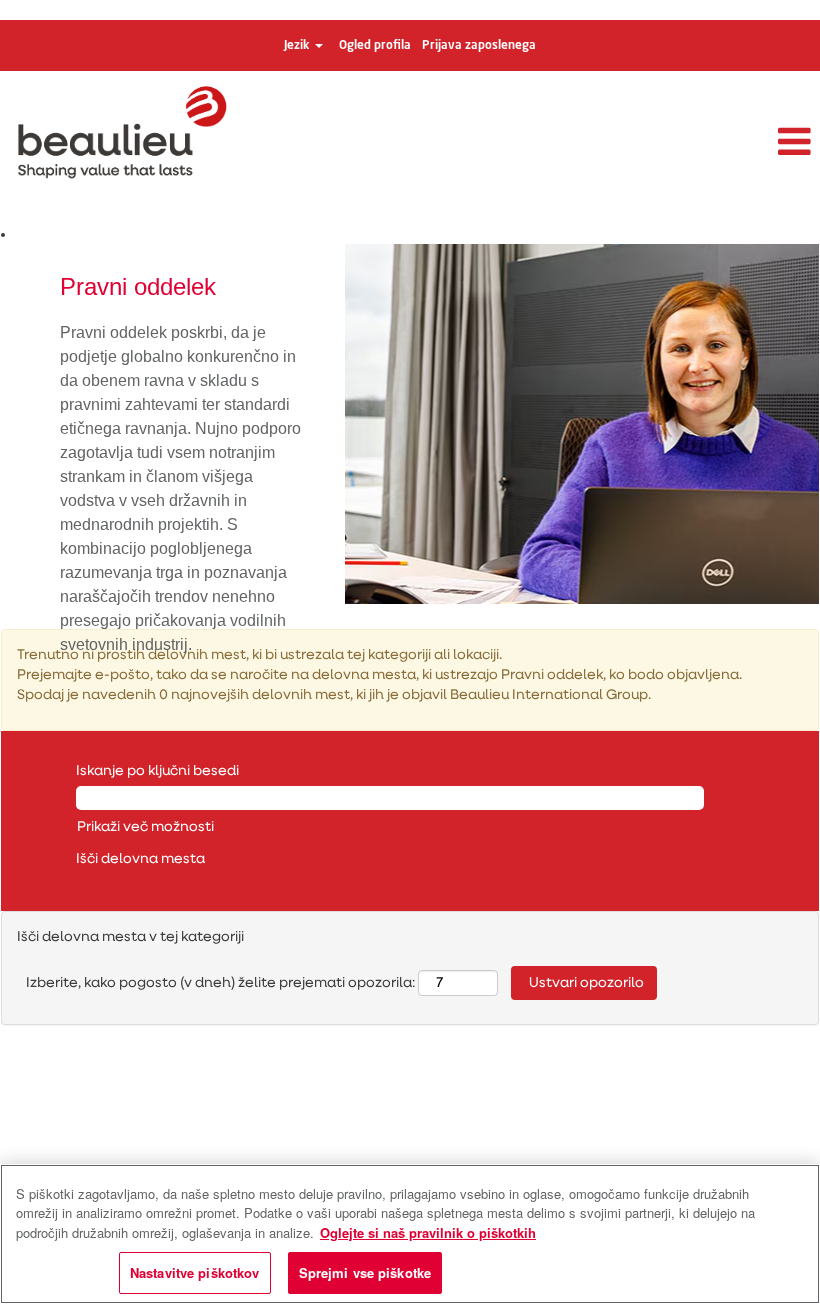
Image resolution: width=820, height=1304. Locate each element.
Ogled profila (375, 46)
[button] (683, 143)
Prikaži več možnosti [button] (145, 827)
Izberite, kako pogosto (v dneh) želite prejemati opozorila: (220, 983)
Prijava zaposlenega (479, 46)
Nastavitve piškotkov (195, 1272)
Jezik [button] (298, 46)
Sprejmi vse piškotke (365, 1272)
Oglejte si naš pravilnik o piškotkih (428, 1232)
